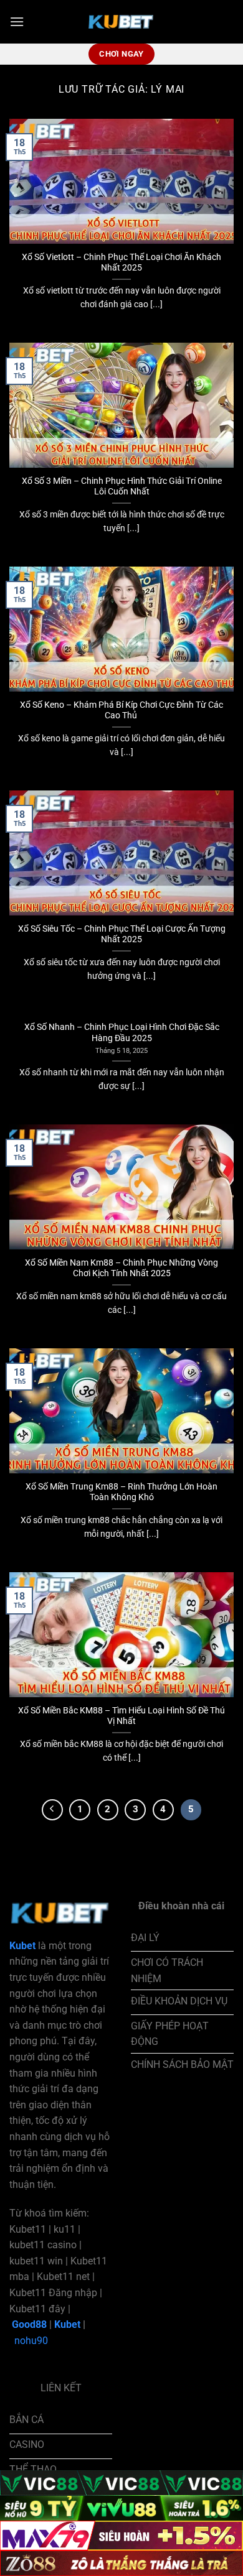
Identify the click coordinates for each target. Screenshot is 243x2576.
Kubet (67, 2324)
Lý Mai (168, 89)
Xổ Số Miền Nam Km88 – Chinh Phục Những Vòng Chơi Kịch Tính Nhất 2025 (121, 1268)
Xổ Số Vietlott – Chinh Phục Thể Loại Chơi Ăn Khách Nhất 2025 (121, 262)
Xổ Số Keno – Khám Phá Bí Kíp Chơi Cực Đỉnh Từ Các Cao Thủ (121, 710)
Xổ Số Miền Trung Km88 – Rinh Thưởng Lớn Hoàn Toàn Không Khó (121, 1492)
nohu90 (31, 2341)
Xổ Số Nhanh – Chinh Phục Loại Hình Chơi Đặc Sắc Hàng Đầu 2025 (122, 1032)
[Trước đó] (52, 1810)
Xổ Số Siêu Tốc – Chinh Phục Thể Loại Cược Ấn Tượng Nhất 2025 (122, 934)
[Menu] (17, 21)
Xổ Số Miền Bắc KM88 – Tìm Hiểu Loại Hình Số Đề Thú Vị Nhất (121, 1716)
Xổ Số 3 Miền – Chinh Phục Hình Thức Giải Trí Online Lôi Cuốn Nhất (122, 486)
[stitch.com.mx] (121, 22)
